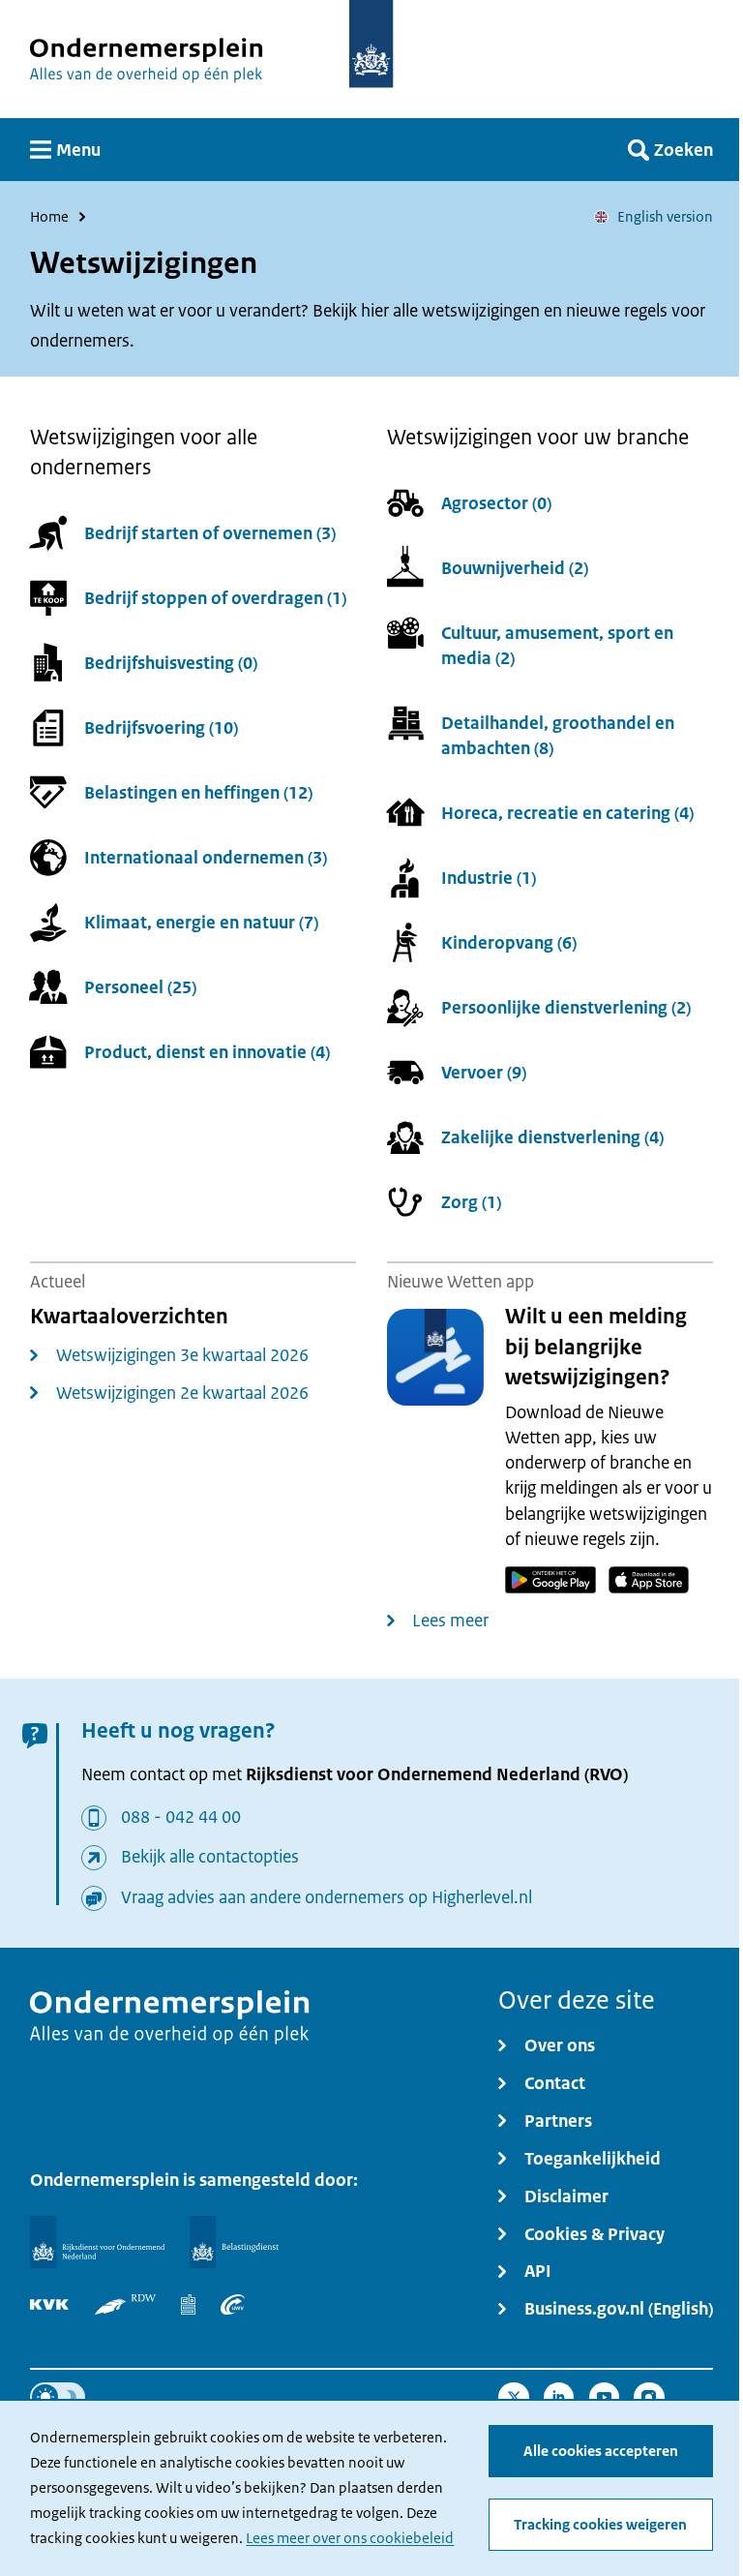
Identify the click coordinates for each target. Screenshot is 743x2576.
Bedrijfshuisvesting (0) (171, 664)
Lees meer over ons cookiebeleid (350, 2538)
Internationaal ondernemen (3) (206, 858)
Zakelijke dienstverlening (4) (552, 1138)
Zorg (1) (471, 1203)
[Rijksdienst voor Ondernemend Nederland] (97, 2242)
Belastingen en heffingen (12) (198, 793)
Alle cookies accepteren (601, 2451)
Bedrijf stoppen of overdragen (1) (215, 599)
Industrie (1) (489, 879)
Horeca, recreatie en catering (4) (567, 814)
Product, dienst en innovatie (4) (207, 1053)
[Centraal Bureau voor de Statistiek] (188, 2305)
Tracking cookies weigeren (600, 2524)
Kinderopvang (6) (509, 943)
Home (49, 217)
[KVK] (49, 2305)
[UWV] (233, 2305)
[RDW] (126, 2305)
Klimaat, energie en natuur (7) (201, 923)
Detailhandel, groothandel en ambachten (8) (558, 735)
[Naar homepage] (371, 44)
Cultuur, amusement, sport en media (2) (557, 645)
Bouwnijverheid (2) (515, 568)
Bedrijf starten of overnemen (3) (210, 534)
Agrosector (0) (496, 503)
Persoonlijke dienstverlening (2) (566, 1008)
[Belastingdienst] (234, 2242)
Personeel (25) (140, 988)
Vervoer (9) (484, 1073)
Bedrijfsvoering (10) (161, 728)
